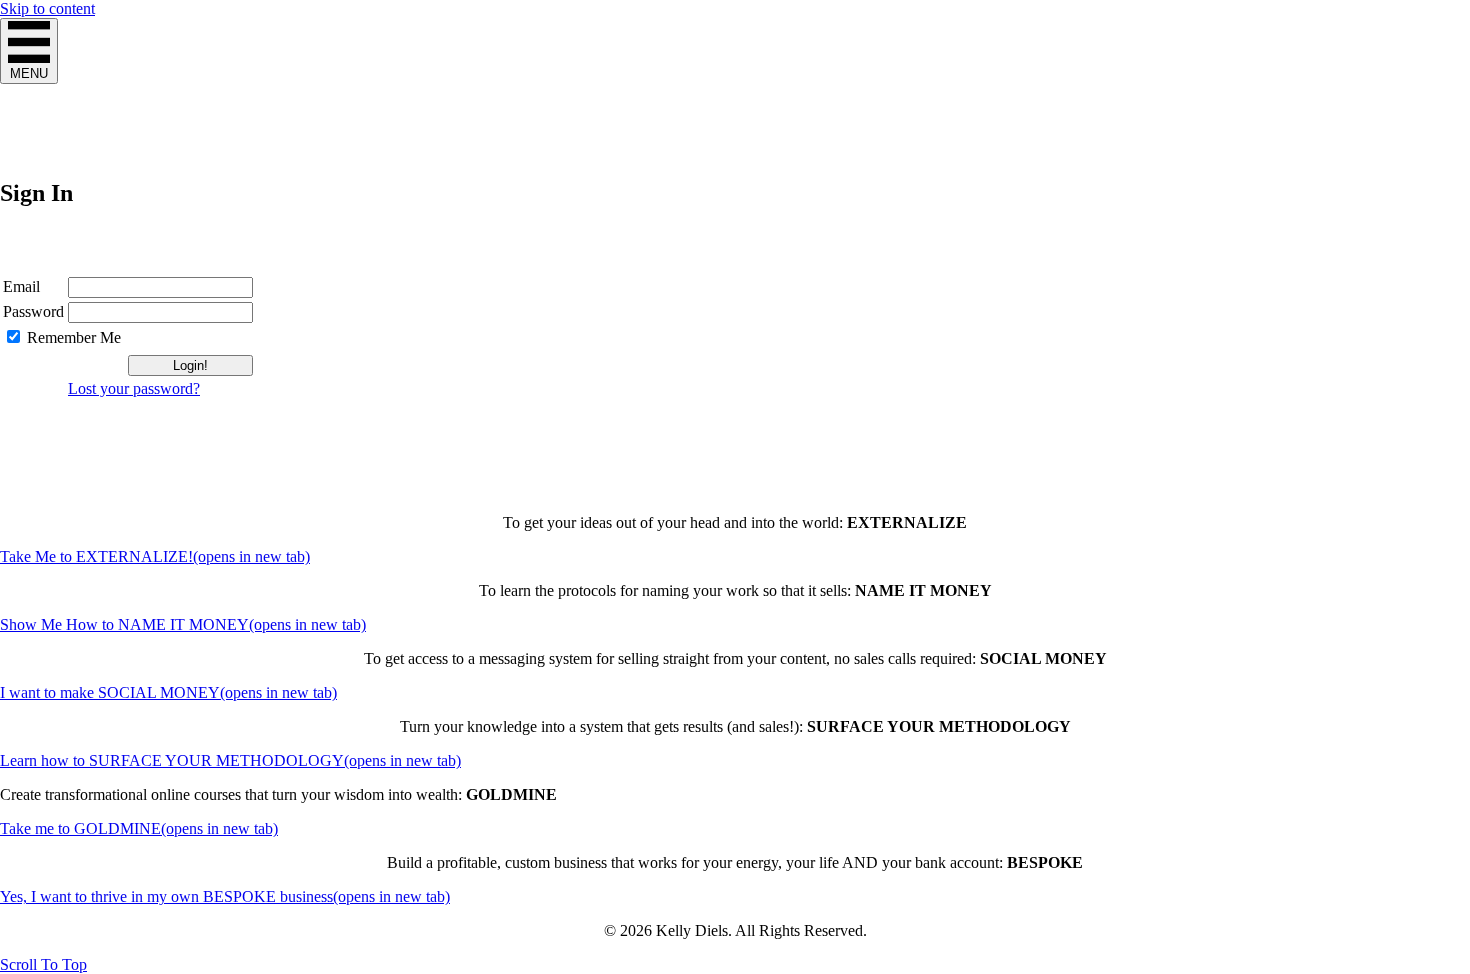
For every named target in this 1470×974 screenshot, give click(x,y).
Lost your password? (134, 388)
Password (33, 311)
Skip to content (47, 8)
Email (21, 286)
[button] (43, 964)
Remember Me (74, 337)
